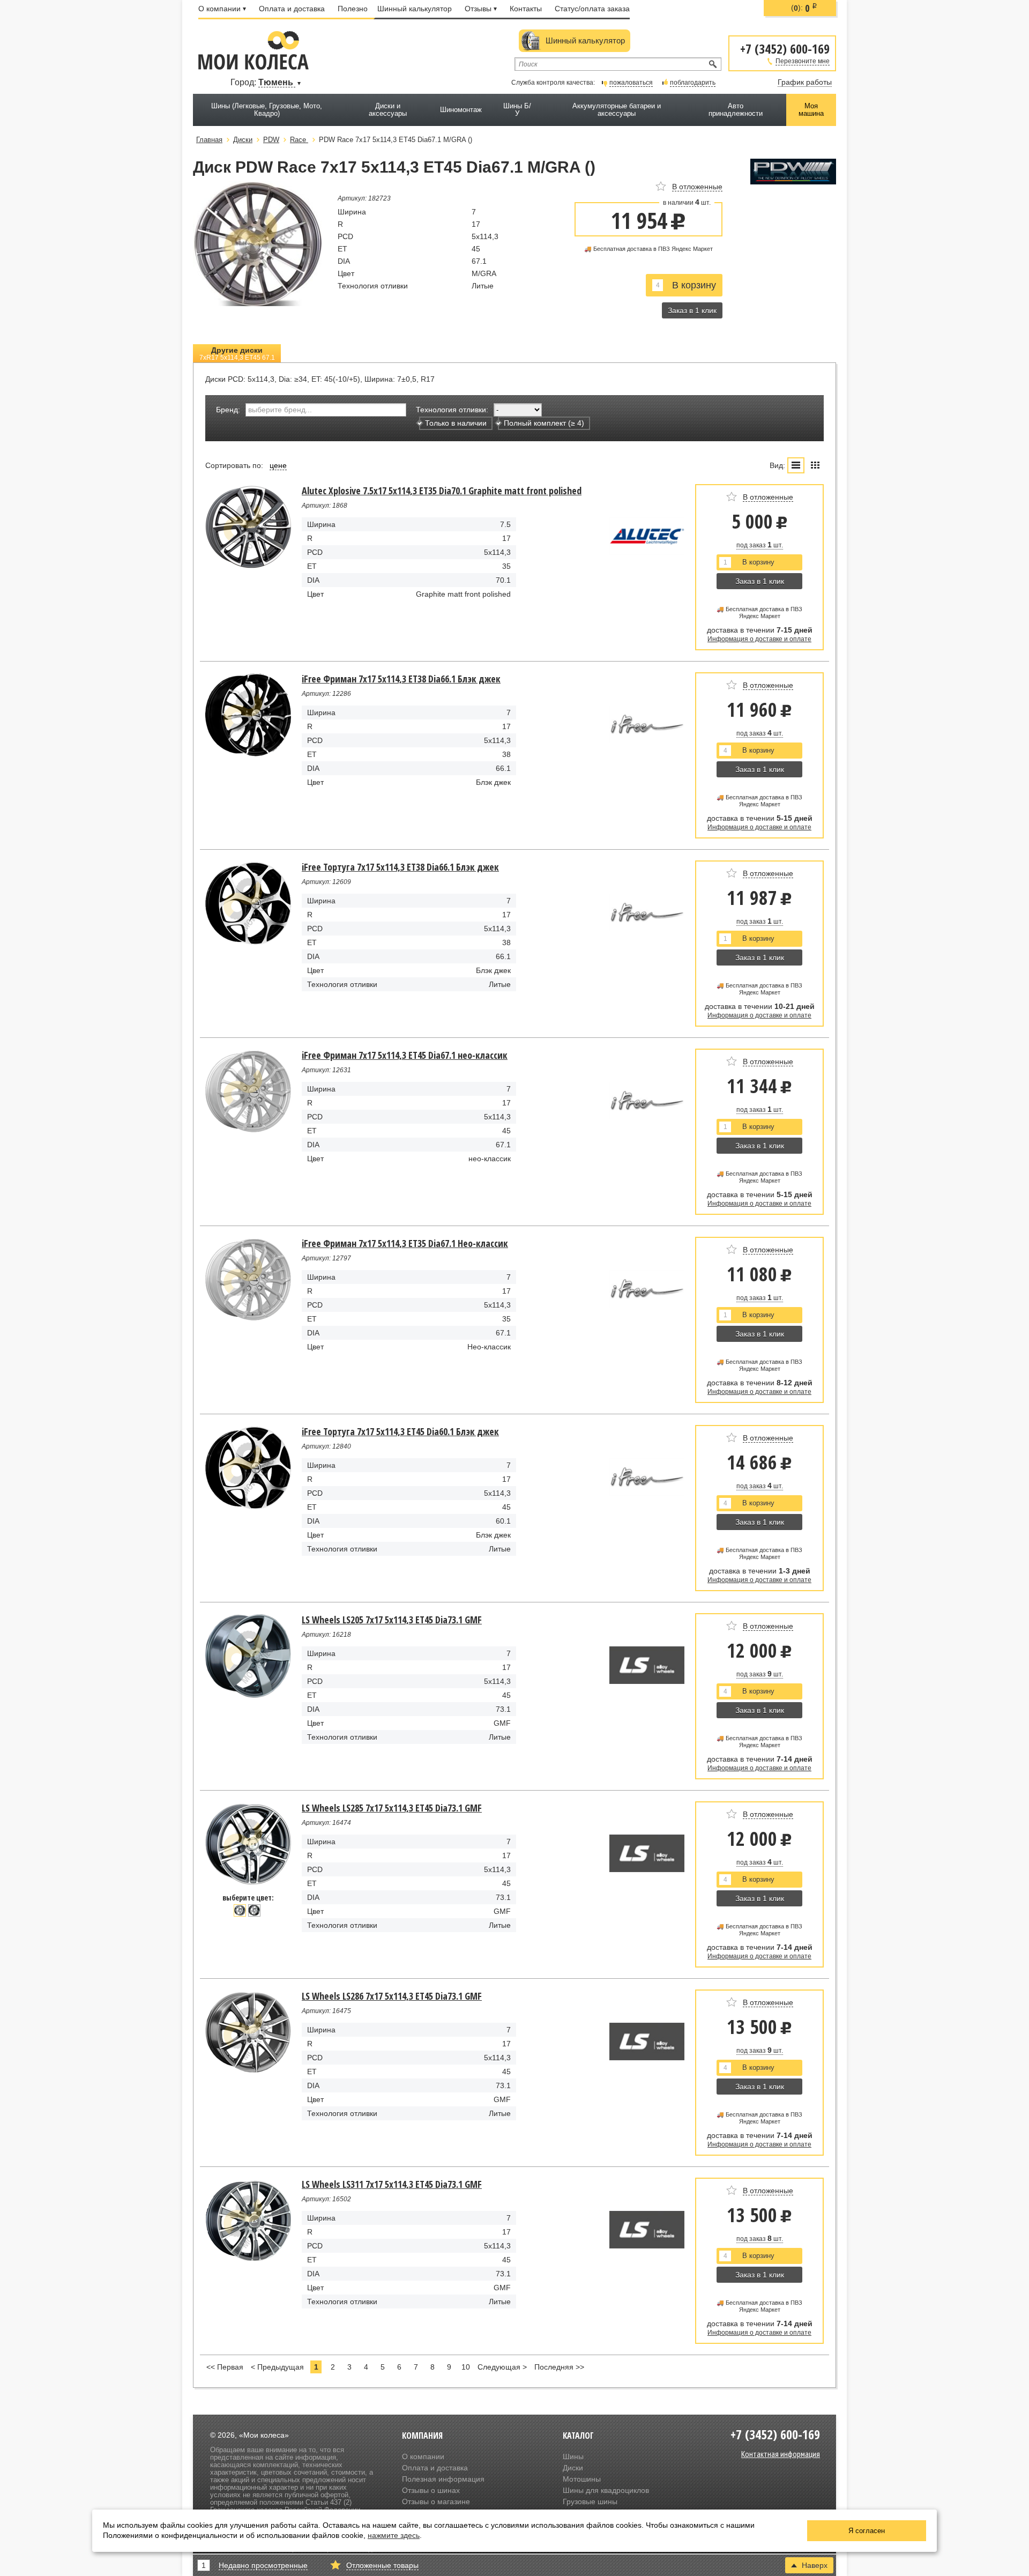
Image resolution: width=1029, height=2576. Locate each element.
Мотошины (582, 2479)
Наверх (815, 2565)
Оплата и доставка (292, 9)
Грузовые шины (590, 2501)
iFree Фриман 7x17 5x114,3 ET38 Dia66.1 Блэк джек (401, 679)
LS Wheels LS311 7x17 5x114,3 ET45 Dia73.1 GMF (392, 2184)
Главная (209, 140)
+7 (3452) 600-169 (785, 48)
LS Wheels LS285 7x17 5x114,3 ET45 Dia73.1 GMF (392, 1808)
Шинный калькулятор (415, 9)
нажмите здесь (394, 2535)
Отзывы (478, 9)
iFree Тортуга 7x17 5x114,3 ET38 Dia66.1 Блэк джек (400, 867)
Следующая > (502, 2367)
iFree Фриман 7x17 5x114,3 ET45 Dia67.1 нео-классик (405, 1055)
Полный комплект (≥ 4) (544, 423)
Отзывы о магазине (436, 2501)
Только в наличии (456, 423)
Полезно (353, 9)
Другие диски (237, 354)
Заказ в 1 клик (692, 310)
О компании (219, 9)
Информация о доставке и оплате (759, 639)
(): (804, 8)
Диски (573, 2468)
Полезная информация (443, 2479)
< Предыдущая (277, 2367)
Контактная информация (781, 2454)
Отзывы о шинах (431, 2490)
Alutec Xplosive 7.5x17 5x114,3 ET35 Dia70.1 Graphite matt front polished (442, 491)
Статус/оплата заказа (592, 9)
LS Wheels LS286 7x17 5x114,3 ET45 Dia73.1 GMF (392, 1996)
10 (466, 2367)
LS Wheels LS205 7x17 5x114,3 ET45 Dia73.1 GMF (392, 1620)
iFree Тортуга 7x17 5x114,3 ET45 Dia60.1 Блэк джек (400, 1431)
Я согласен (867, 2531)
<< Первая (225, 2367)
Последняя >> (559, 2367)
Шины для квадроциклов (606, 2490)
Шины (573, 2456)
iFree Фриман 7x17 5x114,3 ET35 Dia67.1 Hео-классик (405, 1243)
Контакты (526, 9)
